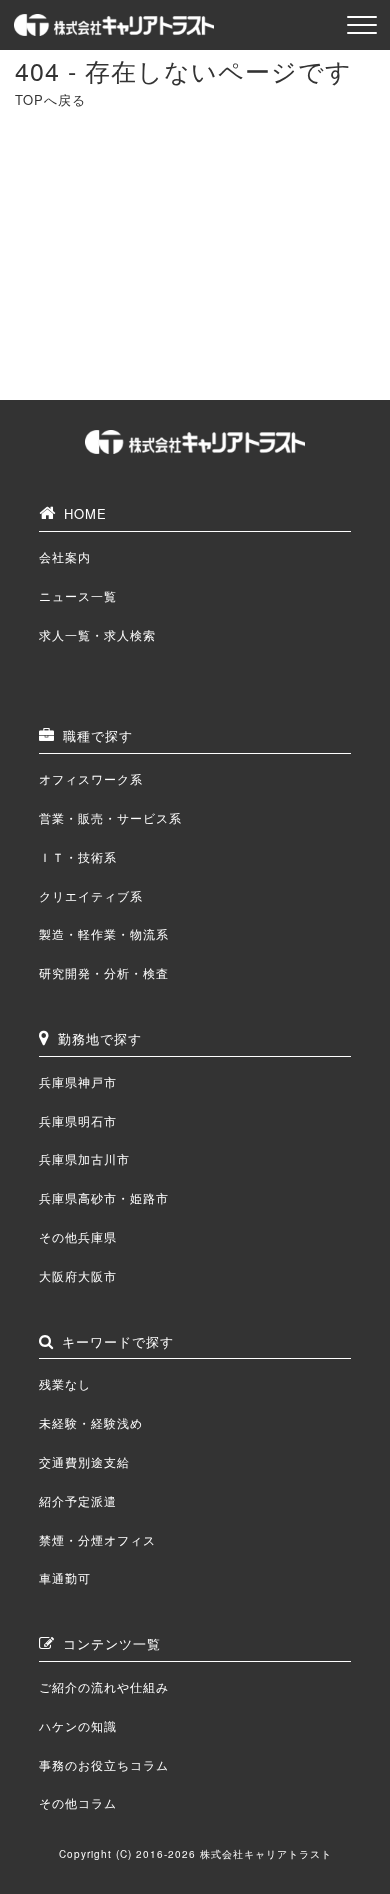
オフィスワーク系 (91, 778)
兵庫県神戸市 (78, 1081)
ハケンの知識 (78, 1725)
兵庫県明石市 (78, 1120)
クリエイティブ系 (91, 895)
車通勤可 (65, 1577)
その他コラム (78, 1802)
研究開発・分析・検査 (104, 972)
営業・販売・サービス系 (110, 817)
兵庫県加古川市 (84, 1158)
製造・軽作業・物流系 (104, 933)
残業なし (65, 1383)
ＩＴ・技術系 (78, 856)
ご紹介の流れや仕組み (104, 1686)
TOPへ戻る (50, 99)
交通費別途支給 (84, 1461)
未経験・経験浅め (91, 1422)
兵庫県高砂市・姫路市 (104, 1197)
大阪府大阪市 (78, 1275)
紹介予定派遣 (78, 1500)
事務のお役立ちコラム (104, 1764)
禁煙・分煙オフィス (97, 1539)
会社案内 (65, 556)
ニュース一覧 (78, 595)
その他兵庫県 (78, 1236)
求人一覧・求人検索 (97, 634)
